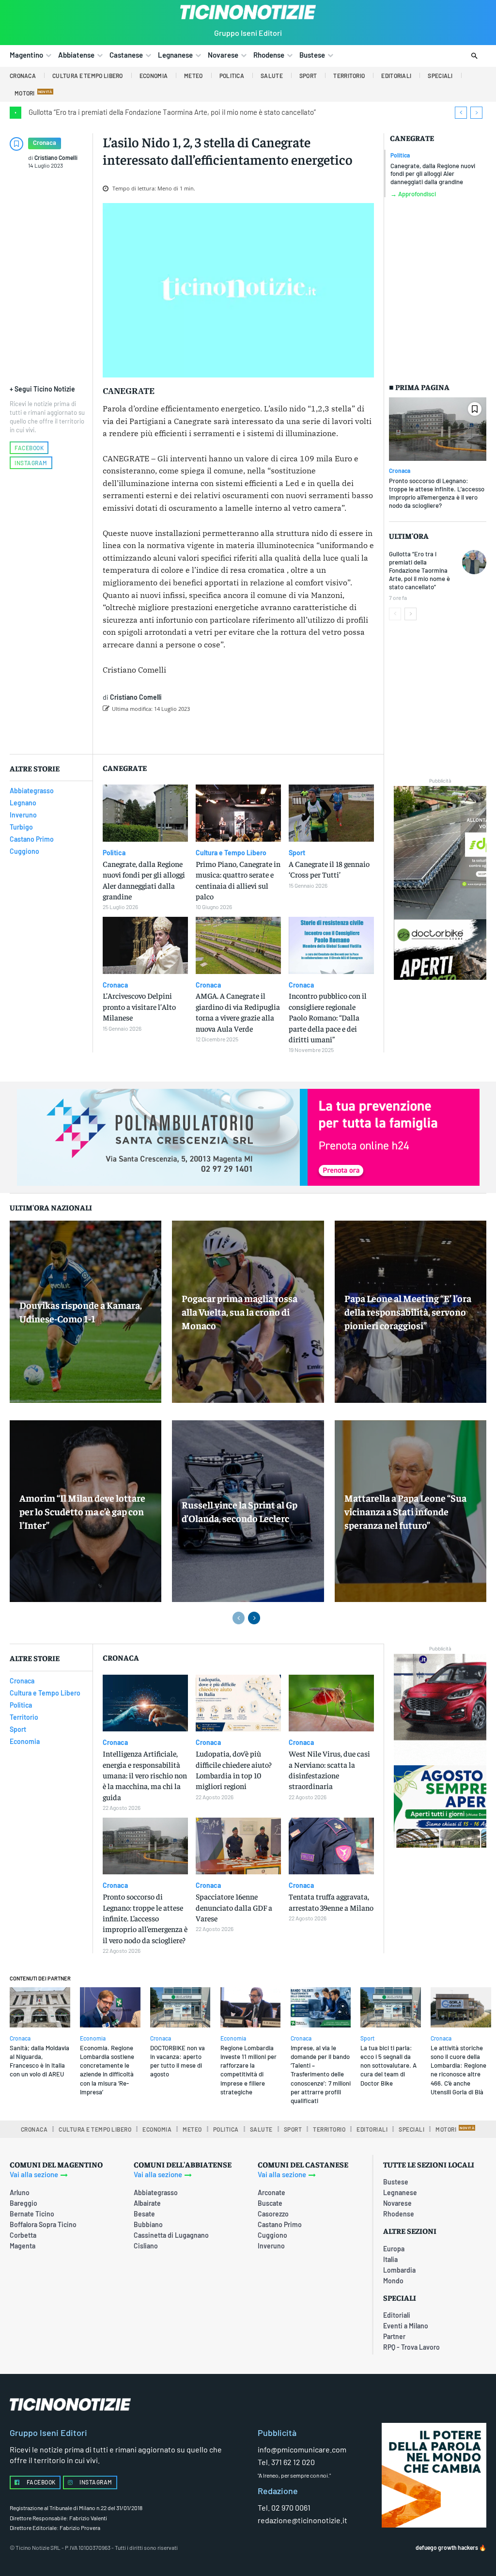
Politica (400, 155)
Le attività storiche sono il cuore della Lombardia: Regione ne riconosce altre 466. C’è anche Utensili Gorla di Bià (458, 2070)
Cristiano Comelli (56, 157)
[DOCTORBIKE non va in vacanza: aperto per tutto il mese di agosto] (180, 2007)
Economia (93, 2038)
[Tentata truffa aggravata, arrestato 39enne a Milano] (331, 1846)
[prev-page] (395, 614)
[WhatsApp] (254, 734)
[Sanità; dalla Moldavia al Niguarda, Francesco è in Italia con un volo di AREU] (40, 2007)
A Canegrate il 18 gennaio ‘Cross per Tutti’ (329, 869)
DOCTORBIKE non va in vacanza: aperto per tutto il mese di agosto (178, 2061)
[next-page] (411, 614)
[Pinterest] (232, 734)
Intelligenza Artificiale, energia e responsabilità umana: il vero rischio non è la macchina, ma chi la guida (145, 1775)
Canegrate (412, 138)
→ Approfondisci (413, 194)
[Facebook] (187, 734)
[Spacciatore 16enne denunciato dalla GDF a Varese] (238, 1846)
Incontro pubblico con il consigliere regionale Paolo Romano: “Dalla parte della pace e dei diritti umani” (328, 1017)
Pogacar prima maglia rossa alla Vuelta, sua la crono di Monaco (240, 1312)
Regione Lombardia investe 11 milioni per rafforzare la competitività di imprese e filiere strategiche (248, 2070)
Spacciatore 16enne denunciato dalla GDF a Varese (234, 1907)
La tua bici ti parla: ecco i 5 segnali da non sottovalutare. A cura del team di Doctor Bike (388, 2066)
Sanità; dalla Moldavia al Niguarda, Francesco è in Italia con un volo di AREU (39, 2061)
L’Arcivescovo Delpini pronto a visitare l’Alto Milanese (139, 1006)
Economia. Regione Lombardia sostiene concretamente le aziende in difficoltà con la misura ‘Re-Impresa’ (107, 2070)
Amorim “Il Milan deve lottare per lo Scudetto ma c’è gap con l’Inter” (82, 1511)
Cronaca (45, 142)
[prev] (461, 113)
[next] (476, 113)
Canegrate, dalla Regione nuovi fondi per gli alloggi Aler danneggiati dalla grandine (433, 174)
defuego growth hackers (447, 2547)
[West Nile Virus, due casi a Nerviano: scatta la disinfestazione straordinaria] (331, 1703)
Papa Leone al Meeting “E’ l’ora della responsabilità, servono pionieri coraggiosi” (408, 1312)
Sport (297, 853)
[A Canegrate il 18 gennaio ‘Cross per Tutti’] (331, 813)
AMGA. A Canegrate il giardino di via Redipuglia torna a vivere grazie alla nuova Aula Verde (238, 1012)
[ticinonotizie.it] (248, 12)
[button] (474, 56)
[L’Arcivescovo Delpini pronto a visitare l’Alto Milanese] (145, 945)
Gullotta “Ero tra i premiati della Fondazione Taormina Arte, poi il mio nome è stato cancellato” (172, 112)
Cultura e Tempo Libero (231, 853)
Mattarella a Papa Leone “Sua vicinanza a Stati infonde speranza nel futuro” (405, 1511)
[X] (210, 734)
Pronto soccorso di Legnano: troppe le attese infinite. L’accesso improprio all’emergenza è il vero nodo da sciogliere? (437, 493)
